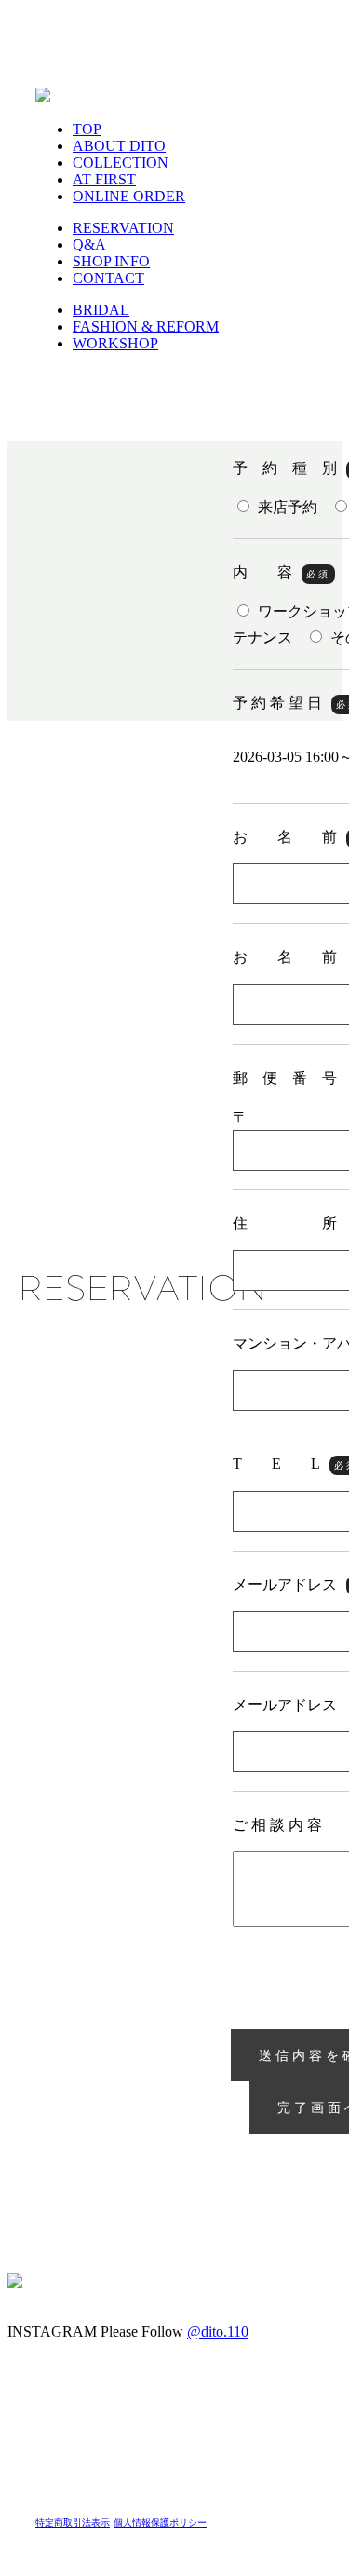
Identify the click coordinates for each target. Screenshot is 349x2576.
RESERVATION (123, 228)
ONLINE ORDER (129, 196)
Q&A (89, 244)
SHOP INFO (111, 261)
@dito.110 (218, 2332)
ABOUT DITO (119, 146)
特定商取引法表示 (73, 2522)
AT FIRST (104, 179)
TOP (87, 129)
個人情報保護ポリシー (160, 2522)
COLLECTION (121, 163)
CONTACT (108, 278)
